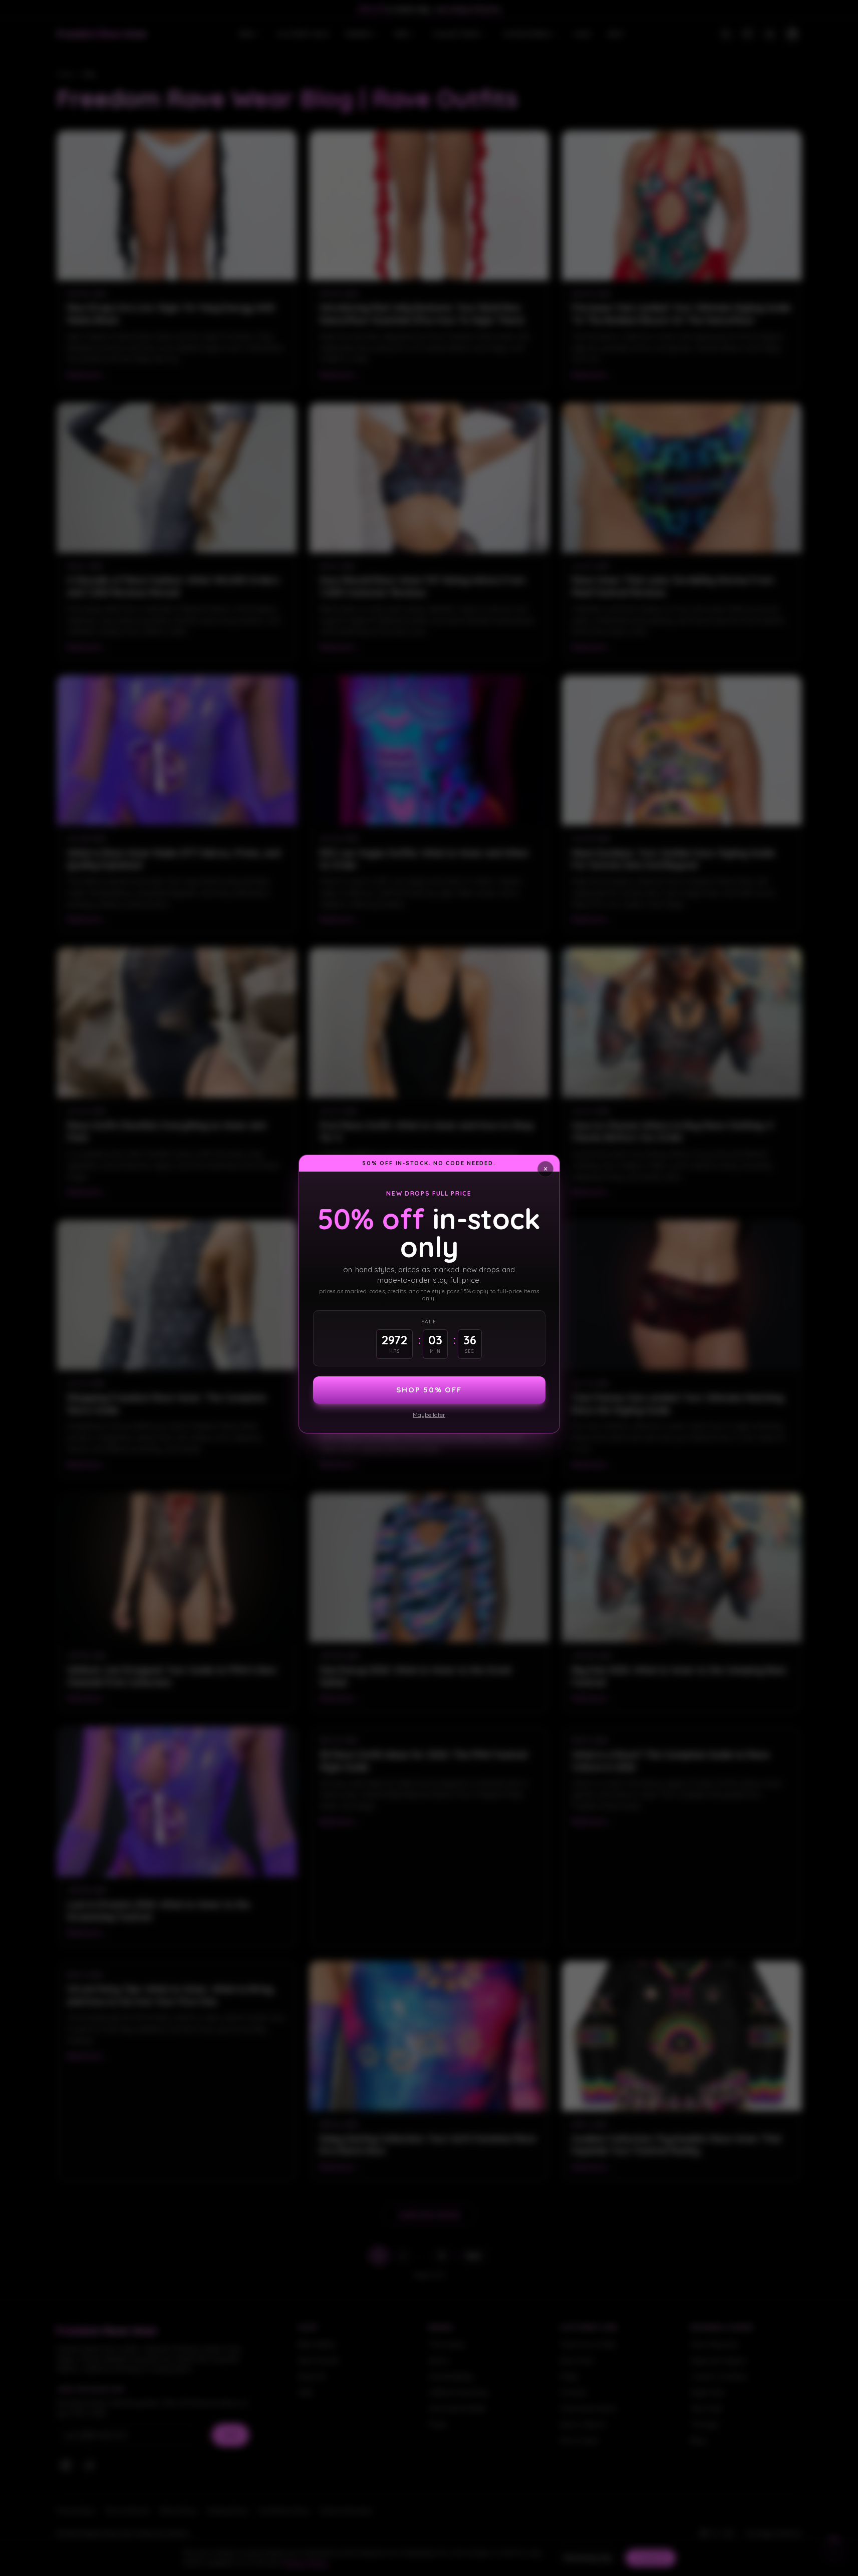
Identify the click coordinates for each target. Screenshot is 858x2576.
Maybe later (429, 1415)
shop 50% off (429, 1390)
